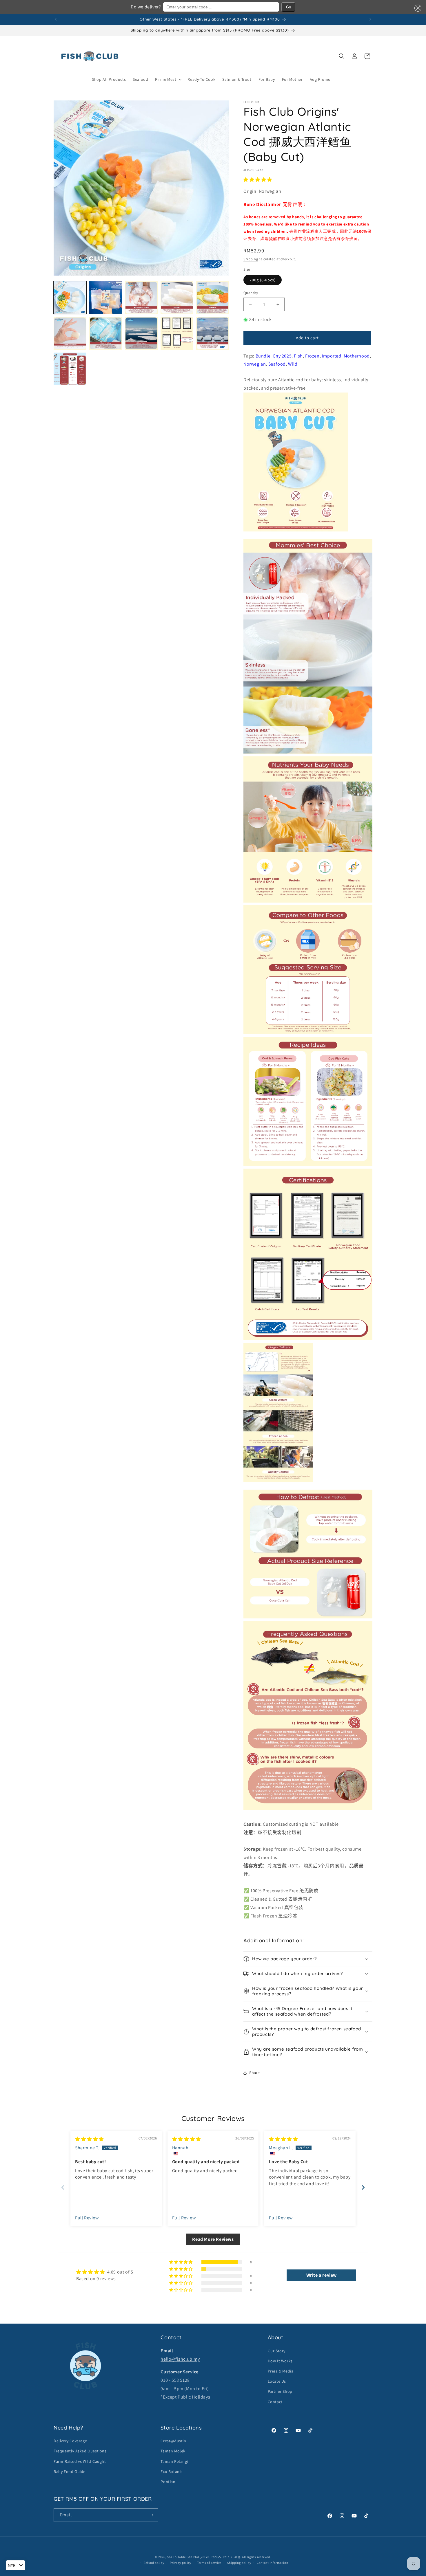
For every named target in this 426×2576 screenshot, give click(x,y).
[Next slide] (363, 2187)
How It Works (280, 2361)
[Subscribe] (151, 2515)
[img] (89, 2139)
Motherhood (357, 356)
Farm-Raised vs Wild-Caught (80, 2461)
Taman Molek (173, 2451)
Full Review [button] (87, 2218)
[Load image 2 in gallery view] (106, 298)
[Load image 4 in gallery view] (177, 298)
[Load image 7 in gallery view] (106, 333)
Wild (293, 364)
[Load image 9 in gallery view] (177, 333)
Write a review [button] (322, 2275)
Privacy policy (181, 2563)
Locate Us (277, 2381)
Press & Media (281, 2371)
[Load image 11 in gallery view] (70, 369)
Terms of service (209, 2563)
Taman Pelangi (174, 2461)
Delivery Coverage (70, 2441)
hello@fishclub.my (180, 2359)
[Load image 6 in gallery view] (70, 333)
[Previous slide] (63, 2187)
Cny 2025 (282, 356)
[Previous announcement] (56, 19)
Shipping (251, 259)
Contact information (272, 2563)
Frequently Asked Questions (80, 2451)
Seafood (277, 364)
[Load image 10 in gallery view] (213, 333)
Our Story (277, 2351)
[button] (417, 8)
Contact (275, 2402)
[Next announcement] (370, 19)
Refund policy (154, 2563)
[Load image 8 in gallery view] (141, 333)
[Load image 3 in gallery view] (141, 298)
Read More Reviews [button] (213, 2239)
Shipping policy (239, 2563)
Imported (332, 356)
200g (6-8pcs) (263, 280)
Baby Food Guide (70, 2472)
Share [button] (255, 2073)
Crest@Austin (173, 2441)
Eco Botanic (172, 2472)
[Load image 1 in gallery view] (70, 298)
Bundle (263, 356)
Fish (298, 356)
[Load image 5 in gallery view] (213, 298)
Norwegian (255, 364)
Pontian (168, 2482)
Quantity (251, 293)
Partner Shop (280, 2391)
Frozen (312, 356)
